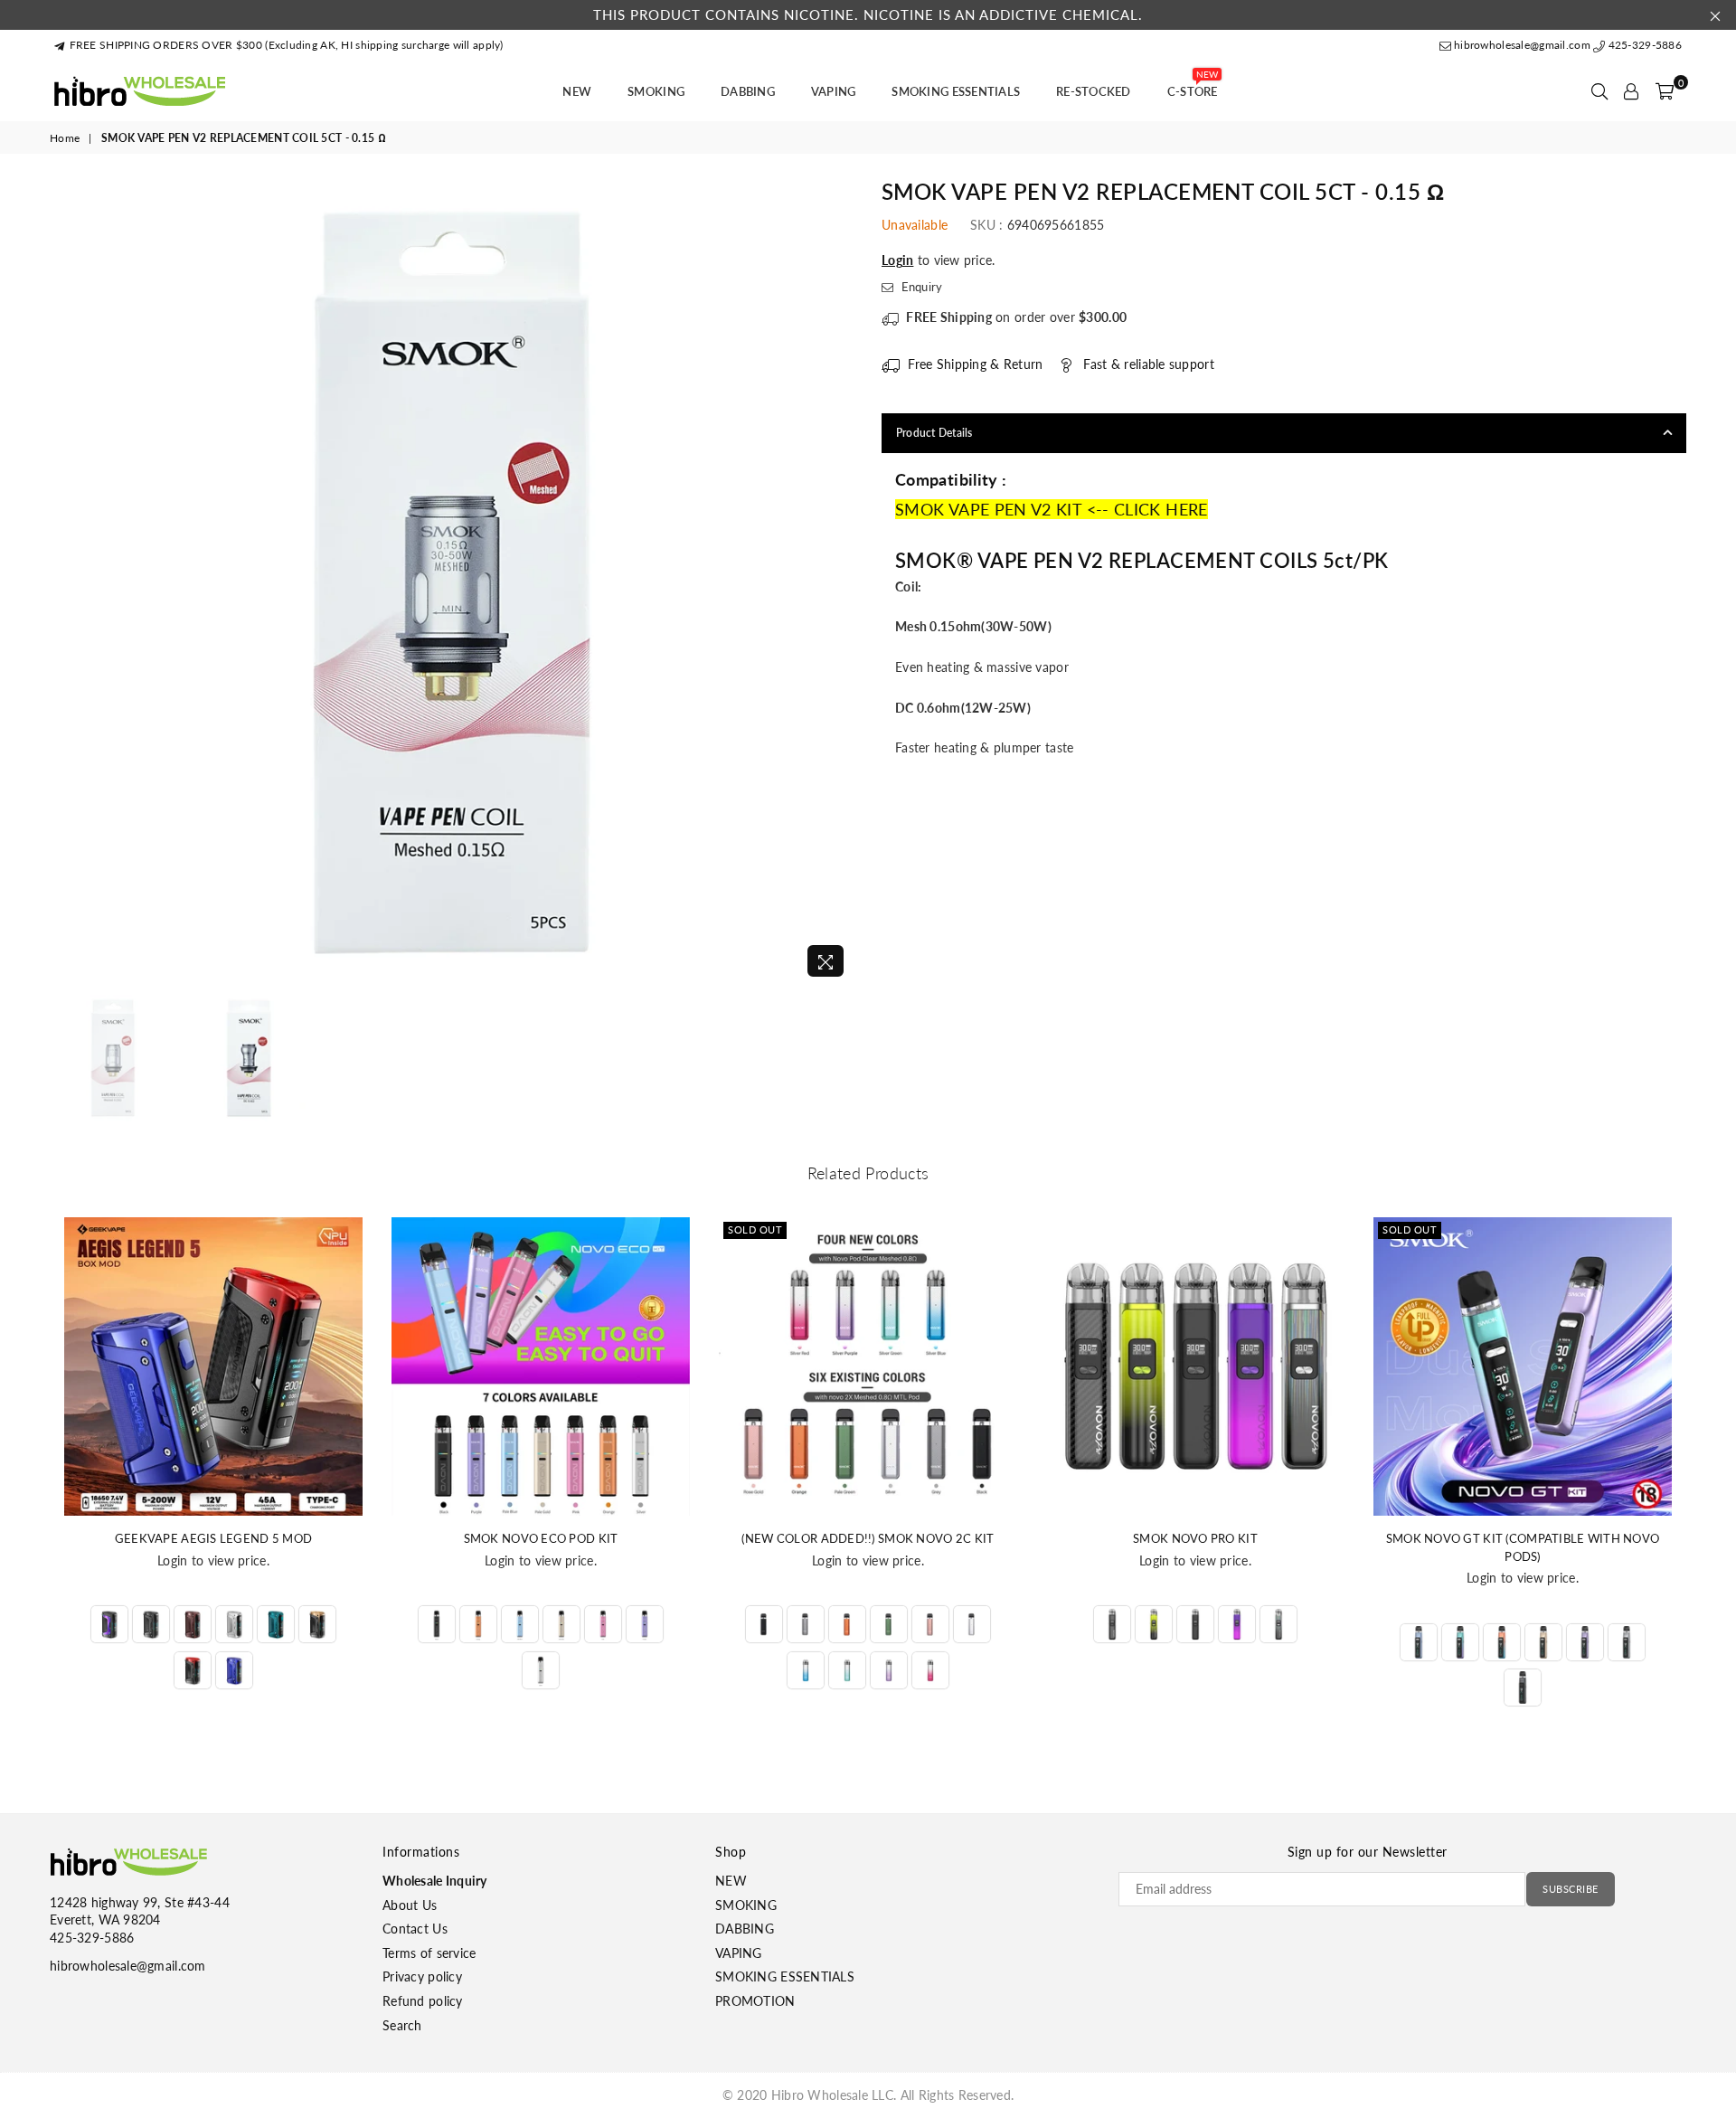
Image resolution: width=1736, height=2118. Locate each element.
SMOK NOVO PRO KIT (1195, 1538)
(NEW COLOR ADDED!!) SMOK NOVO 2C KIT (868, 1538)
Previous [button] (66, 583)
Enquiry (920, 287)
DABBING (748, 91)
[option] (452, 583)
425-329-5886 (1643, 45)
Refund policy (423, 2001)
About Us (410, 1905)
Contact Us (415, 1929)
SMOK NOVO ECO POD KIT (541, 1538)
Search (402, 2025)
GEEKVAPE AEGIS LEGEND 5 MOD (214, 1538)
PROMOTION (755, 2001)
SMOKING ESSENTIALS (956, 91)
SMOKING (656, 91)
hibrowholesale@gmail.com (1522, 45)
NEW (577, 91)
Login (897, 260)
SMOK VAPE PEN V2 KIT (988, 509)
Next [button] (839, 583)
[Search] (1599, 91)
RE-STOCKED (1094, 91)
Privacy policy (422, 1976)
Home (65, 138)
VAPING (834, 91)
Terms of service (429, 1953)
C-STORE (1193, 86)
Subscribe (1571, 1889)
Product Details (934, 433)
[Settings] (1631, 91)
